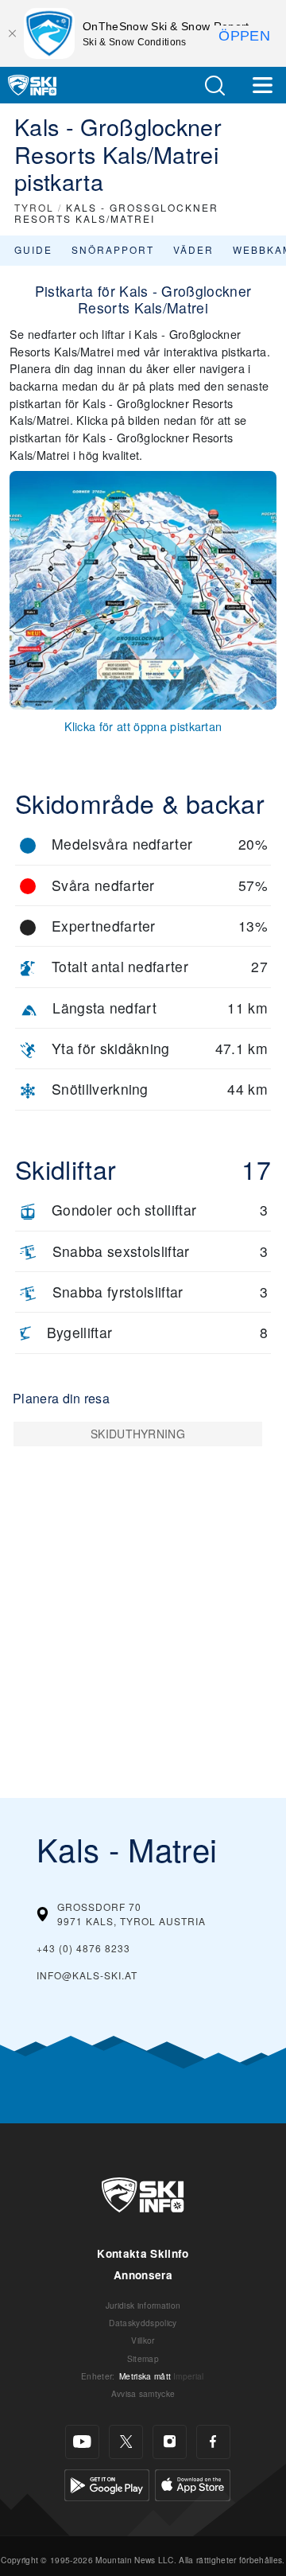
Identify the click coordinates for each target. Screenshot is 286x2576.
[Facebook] (213, 2442)
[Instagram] (170, 2442)
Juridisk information (143, 2305)
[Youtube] (82, 2442)
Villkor (143, 2340)
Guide (33, 249)
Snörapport (113, 249)
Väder (193, 249)
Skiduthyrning (138, 1434)
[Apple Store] (193, 2483)
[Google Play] (107, 2483)
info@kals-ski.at (87, 1975)
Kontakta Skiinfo (143, 2253)
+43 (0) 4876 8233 (83, 1948)
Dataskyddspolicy (143, 2323)
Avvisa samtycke (143, 2393)
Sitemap (143, 2358)
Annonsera (143, 2275)
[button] (214, 86)
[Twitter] (126, 2442)
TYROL (34, 207)
